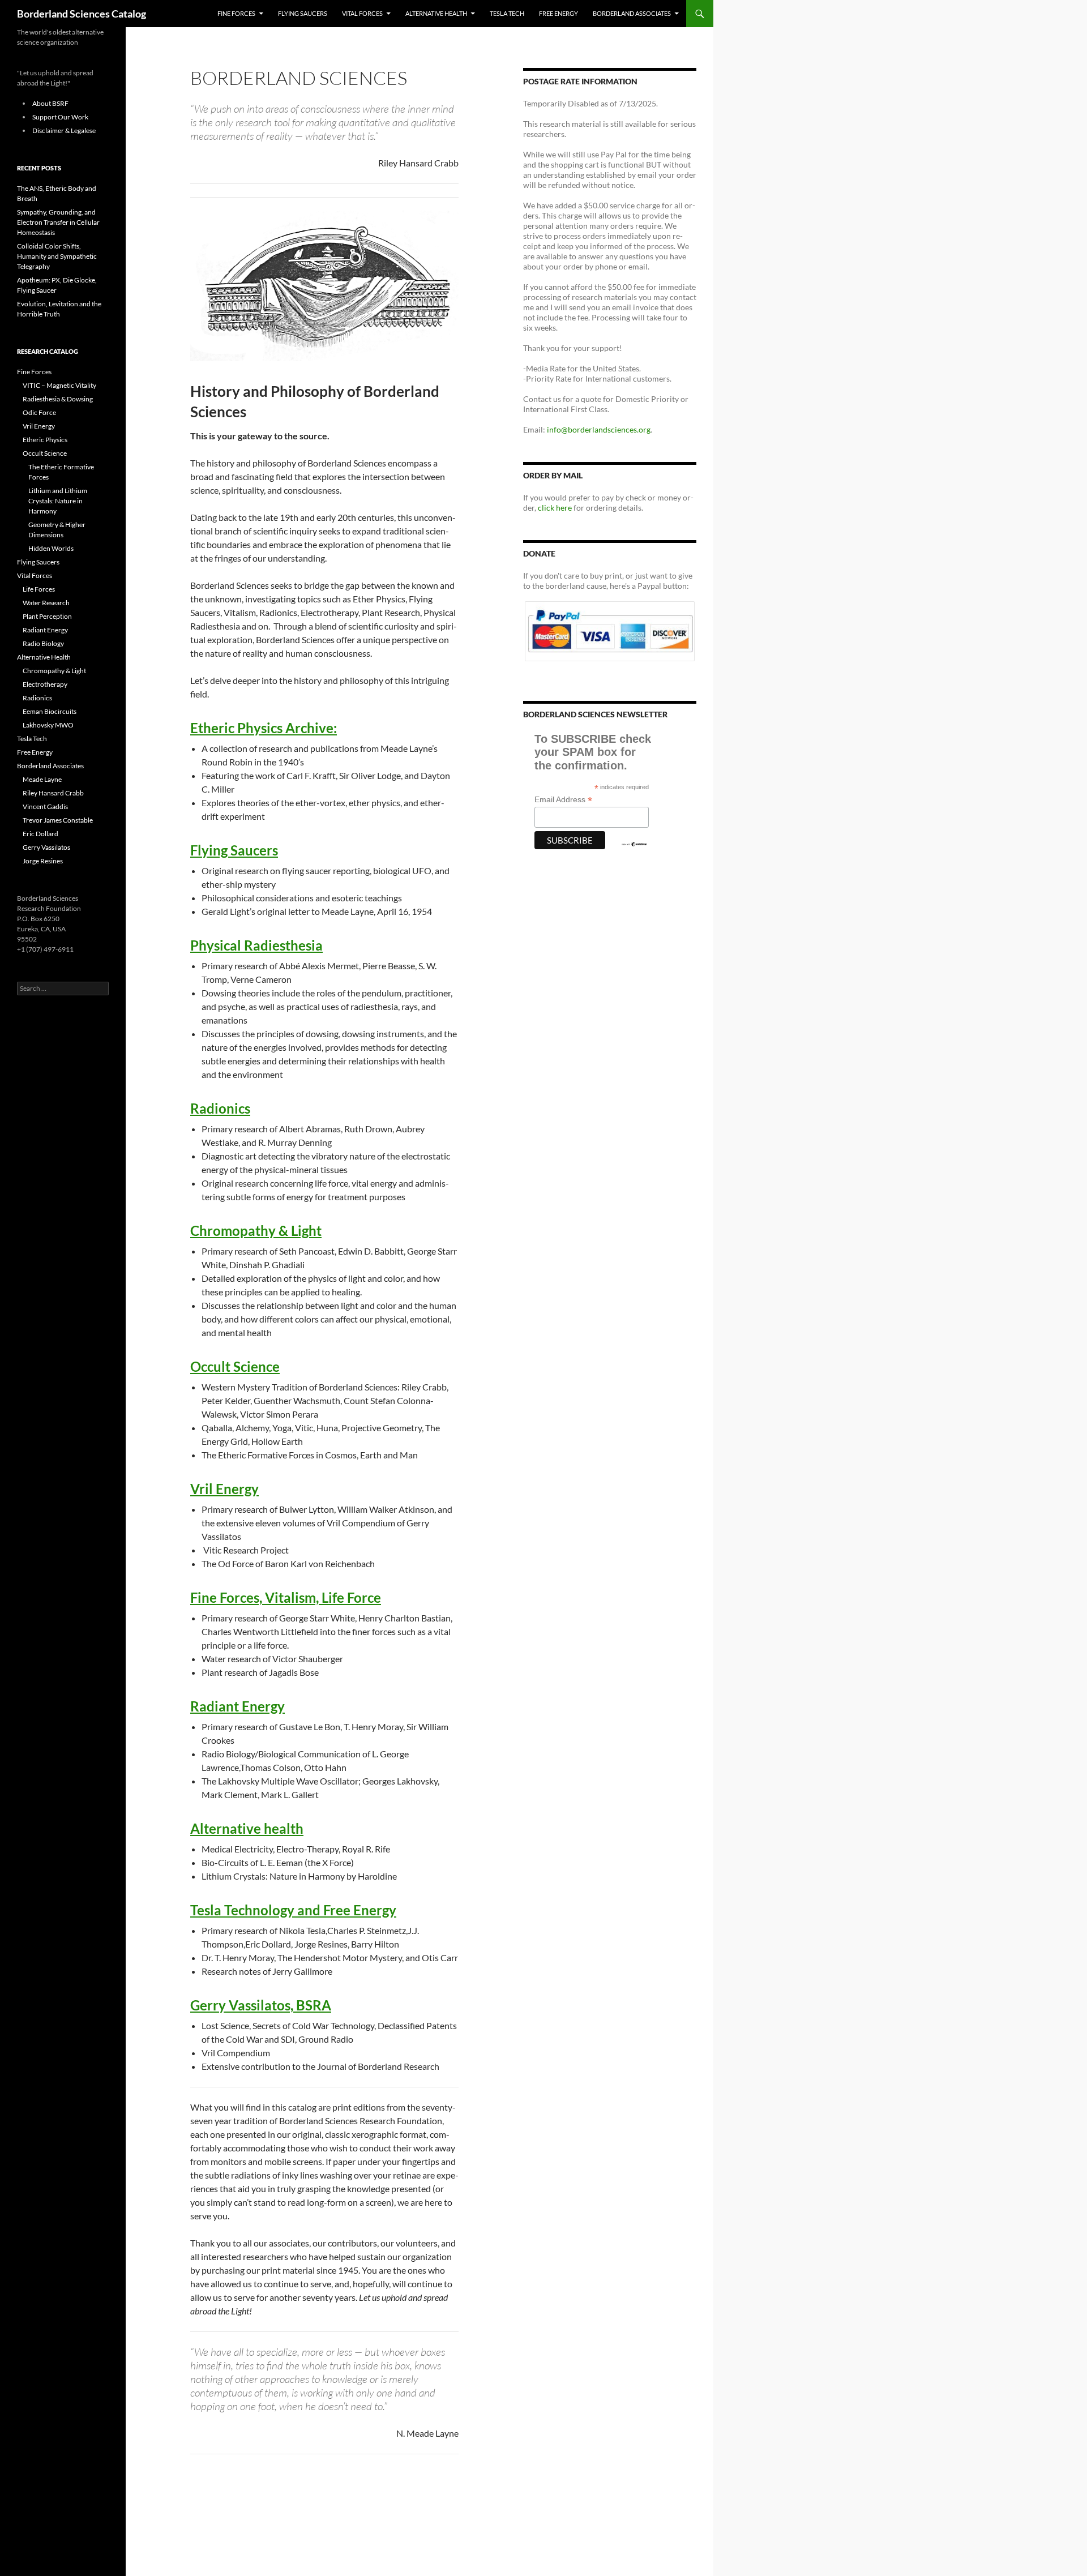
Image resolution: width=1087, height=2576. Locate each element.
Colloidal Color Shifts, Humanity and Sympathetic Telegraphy (57, 256)
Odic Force (39, 412)
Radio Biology (43, 643)
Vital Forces (362, 13)
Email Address (563, 800)
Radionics (220, 1108)
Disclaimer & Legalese (64, 130)
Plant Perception (47, 616)
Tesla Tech (507, 13)
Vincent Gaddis (45, 806)
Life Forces (39, 589)
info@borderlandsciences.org (599, 429)
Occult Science (235, 1366)
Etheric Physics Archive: (264, 728)
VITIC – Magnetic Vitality (59, 385)
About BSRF (50, 103)
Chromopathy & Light (256, 1231)
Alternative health (247, 1828)
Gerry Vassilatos (46, 847)
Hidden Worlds (51, 548)
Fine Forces (236, 13)
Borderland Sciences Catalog (82, 14)
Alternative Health (436, 13)
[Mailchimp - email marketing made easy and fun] (634, 843)
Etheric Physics (45, 440)
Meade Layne (42, 779)
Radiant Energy (237, 1706)
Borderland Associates (632, 13)
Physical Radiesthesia (256, 945)
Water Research (46, 603)
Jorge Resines (43, 861)
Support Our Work (60, 117)
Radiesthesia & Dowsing (58, 399)
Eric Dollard (40, 834)
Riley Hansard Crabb (53, 793)
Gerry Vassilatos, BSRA (261, 2005)
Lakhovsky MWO (48, 725)
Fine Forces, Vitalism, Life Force (286, 1597)
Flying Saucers (303, 13)
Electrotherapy (45, 684)
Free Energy (559, 13)
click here (555, 508)
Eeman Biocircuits (50, 711)
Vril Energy (224, 1489)
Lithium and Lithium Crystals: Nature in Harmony (58, 501)
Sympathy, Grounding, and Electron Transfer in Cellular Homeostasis (58, 222)
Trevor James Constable (58, 820)
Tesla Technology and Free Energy (293, 1910)
